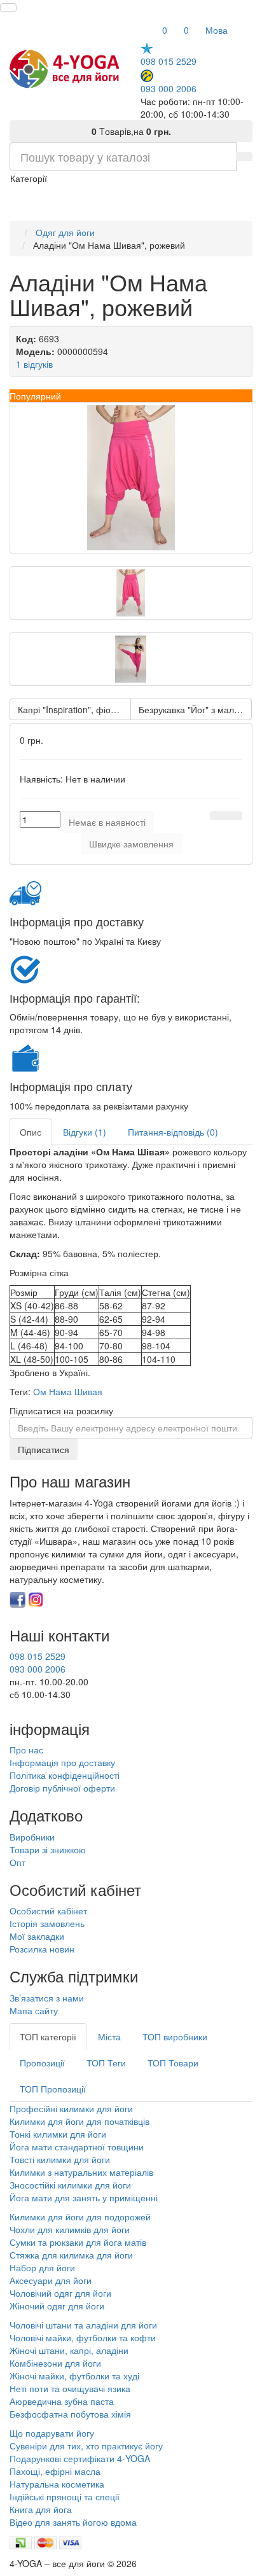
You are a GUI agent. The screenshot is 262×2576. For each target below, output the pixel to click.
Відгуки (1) (85, 1132)
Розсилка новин (42, 1949)
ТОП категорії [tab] (48, 2036)
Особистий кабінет (48, 1911)
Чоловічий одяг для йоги (60, 2293)
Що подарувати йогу (52, 2433)
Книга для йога (41, 2509)
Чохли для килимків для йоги (70, 2229)
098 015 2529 (169, 61)
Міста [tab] (109, 2036)
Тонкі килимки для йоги (58, 2134)
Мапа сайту (34, 2010)
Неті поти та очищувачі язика (70, 2388)
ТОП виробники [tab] (175, 2036)
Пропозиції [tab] (42, 2063)
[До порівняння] (234, 816)
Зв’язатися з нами (47, 1998)
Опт (17, 1862)
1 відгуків (34, 364)
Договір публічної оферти (62, 1788)
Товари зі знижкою (48, 1849)
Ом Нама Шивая (68, 1391)
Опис (31, 1132)
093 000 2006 (169, 88)
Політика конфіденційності (65, 1775)
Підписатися (44, 1449)
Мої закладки (37, 1936)
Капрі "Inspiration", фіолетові (74, 709)
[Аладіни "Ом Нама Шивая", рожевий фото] (131, 478)
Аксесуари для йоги (51, 2280)
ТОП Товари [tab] (173, 2063)
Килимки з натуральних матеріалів (81, 2172)
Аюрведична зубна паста (62, 2401)
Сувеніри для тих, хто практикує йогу (86, 2446)
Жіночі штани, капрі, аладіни (69, 2350)
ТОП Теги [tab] (106, 2063)
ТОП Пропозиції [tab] (53, 2089)
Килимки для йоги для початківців (79, 2121)
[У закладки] (218, 816)
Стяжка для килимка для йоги (71, 2255)
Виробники (32, 1837)
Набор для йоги (42, 2267)
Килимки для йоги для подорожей (80, 2217)
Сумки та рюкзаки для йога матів (78, 2242)
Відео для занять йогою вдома (73, 2522)
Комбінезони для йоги (55, 2363)
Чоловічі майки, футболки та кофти (84, 2337)
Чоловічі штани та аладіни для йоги (83, 2325)
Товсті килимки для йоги (60, 2159)
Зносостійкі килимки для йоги (70, 2185)
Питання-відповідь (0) (173, 1132)
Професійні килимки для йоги (71, 2108)
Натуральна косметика (57, 2484)
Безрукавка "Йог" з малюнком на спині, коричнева (195, 709)
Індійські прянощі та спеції (65, 2496)
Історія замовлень (47, 1923)
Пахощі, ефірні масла (55, 2471)
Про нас (26, 1750)
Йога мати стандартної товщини (77, 2147)
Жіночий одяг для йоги (57, 2306)
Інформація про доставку (62, 1762)
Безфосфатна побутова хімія (70, 2414)
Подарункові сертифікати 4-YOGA (80, 2458)
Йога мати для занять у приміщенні (84, 2197)
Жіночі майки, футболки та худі (74, 2376)
